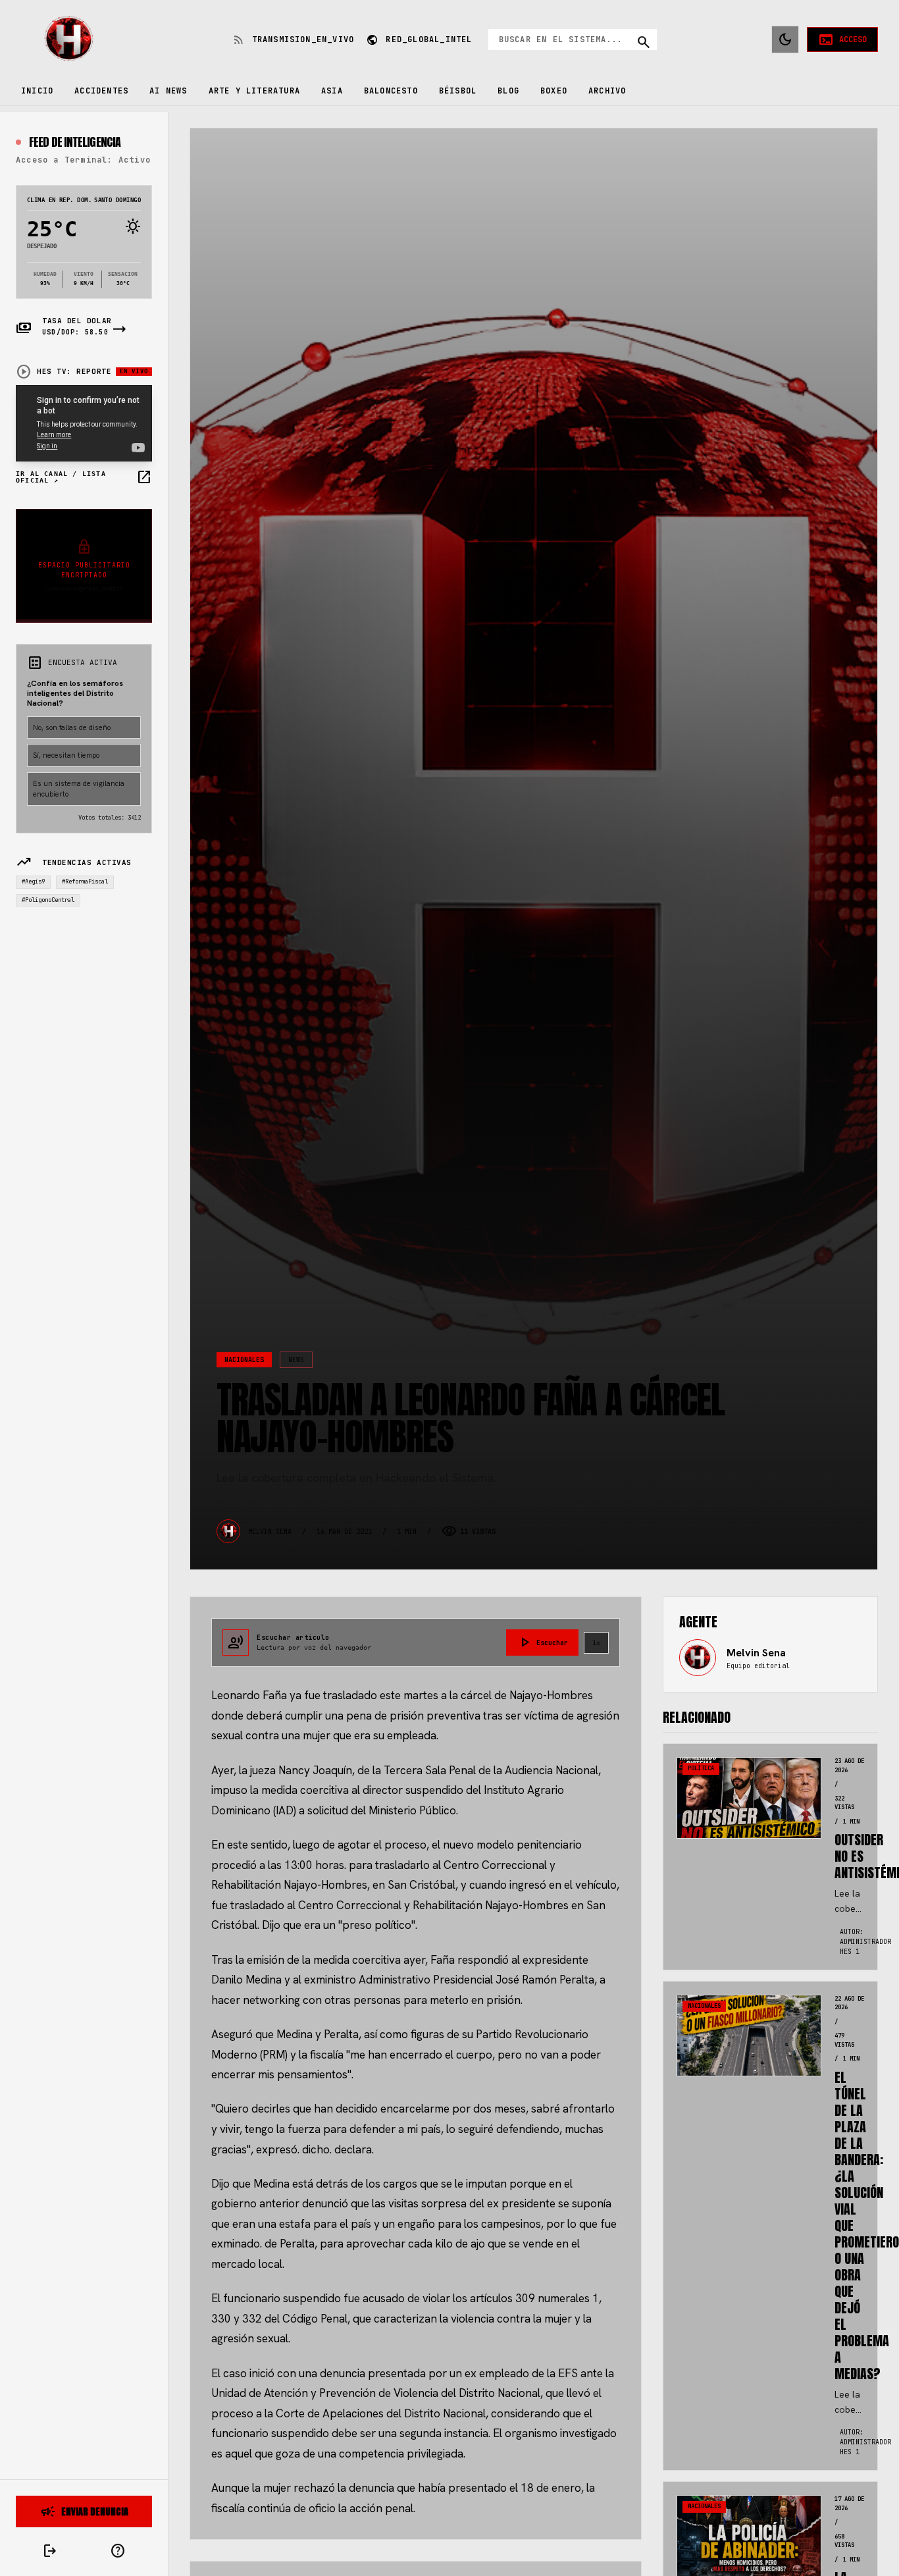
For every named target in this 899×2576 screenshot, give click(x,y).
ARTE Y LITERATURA (254, 91)
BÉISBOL (458, 91)
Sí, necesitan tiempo (66, 755)
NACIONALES (244, 1360)
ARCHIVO (607, 91)
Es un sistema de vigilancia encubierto (79, 789)
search (644, 42)
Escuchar (542, 1643)
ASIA (332, 91)
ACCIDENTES (101, 91)
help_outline (118, 2551)
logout (50, 2551)
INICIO (37, 91)
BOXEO (554, 91)
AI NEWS (168, 91)
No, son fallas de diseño (72, 727)
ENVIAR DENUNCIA (84, 2511)
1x (596, 1643)
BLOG (508, 91)
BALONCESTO (391, 91)
